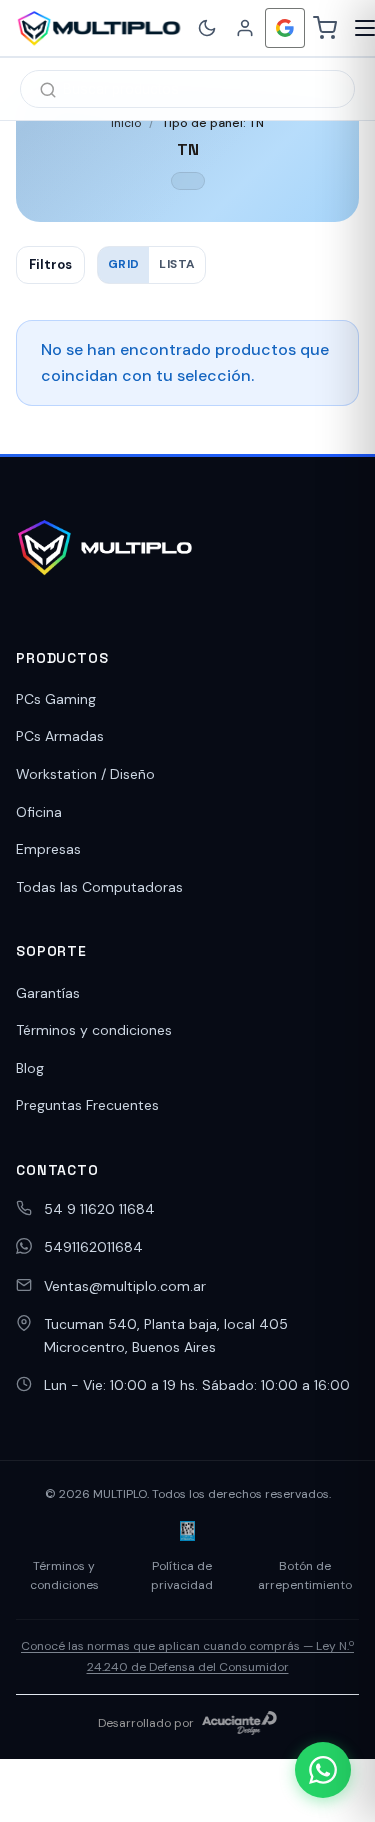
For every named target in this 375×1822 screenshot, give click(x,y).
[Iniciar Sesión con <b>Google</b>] (285, 28)
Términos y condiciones (94, 1030)
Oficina (39, 812)
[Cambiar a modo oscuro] (207, 28)
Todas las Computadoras (99, 887)
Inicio (126, 123)
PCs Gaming (56, 699)
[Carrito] (325, 28)
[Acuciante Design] (240, 1723)
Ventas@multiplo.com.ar (125, 1286)
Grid (123, 264)
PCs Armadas (60, 736)
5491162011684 (93, 1247)
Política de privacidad (182, 1575)
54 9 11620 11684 (99, 1209)
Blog (30, 1068)
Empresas (48, 849)
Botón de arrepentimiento (305, 1575)
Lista (177, 264)
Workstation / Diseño (85, 774)
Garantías (48, 993)
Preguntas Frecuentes (87, 1105)
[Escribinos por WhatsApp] (323, 1770)
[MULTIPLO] (98, 28)
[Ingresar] (245, 28)
